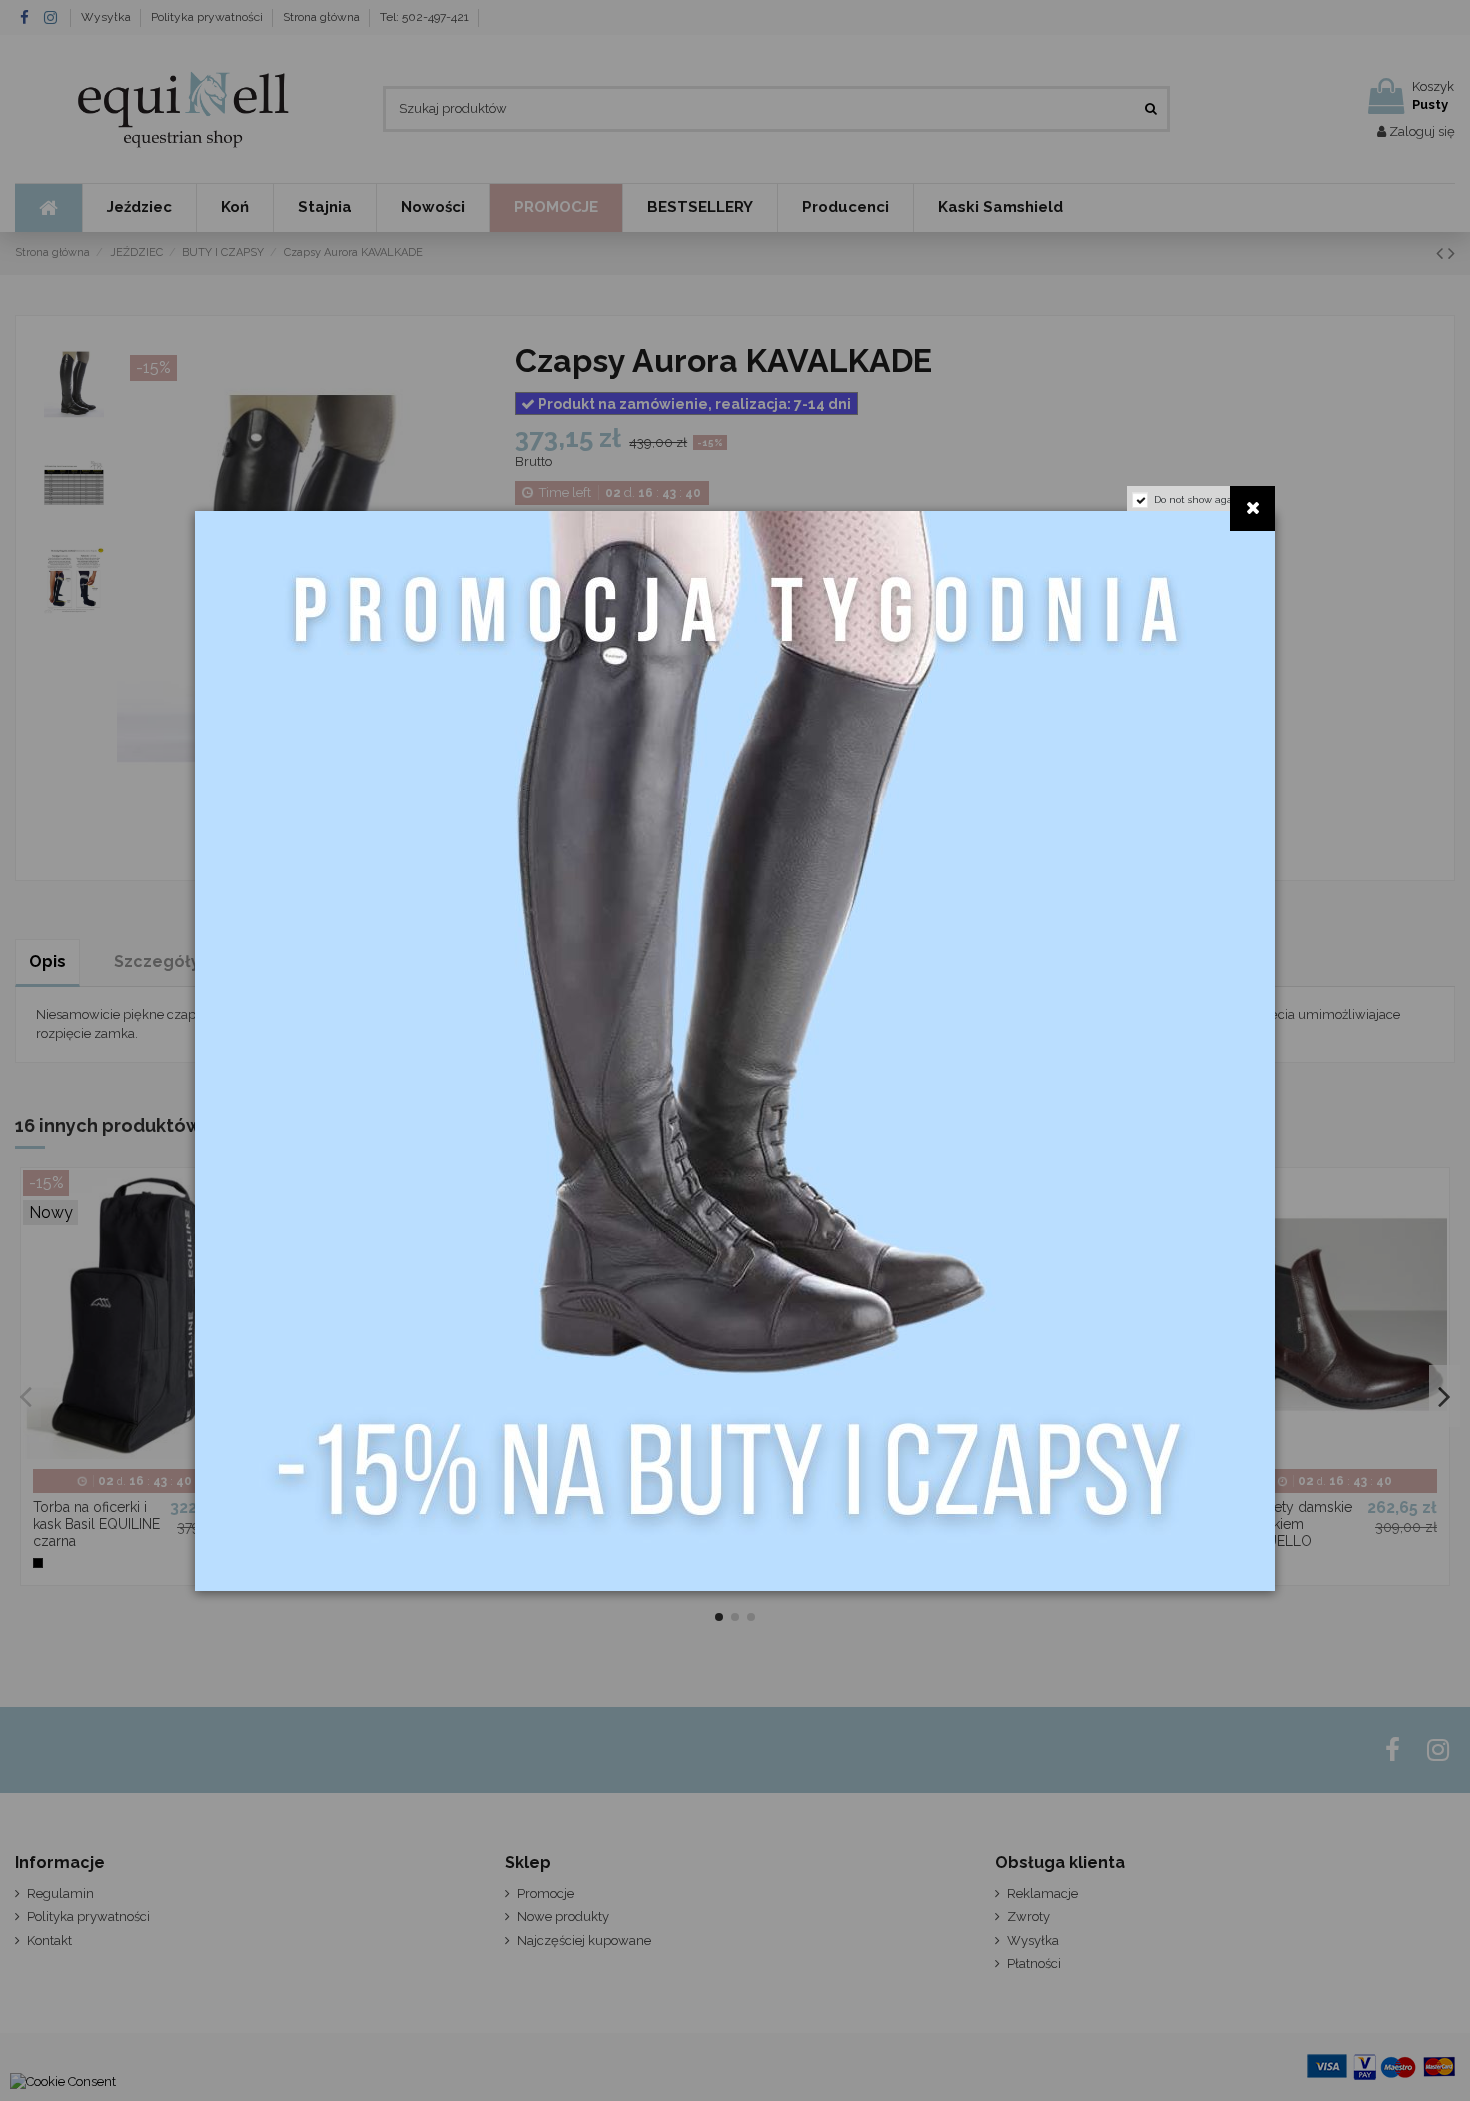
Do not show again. (1199, 499)
